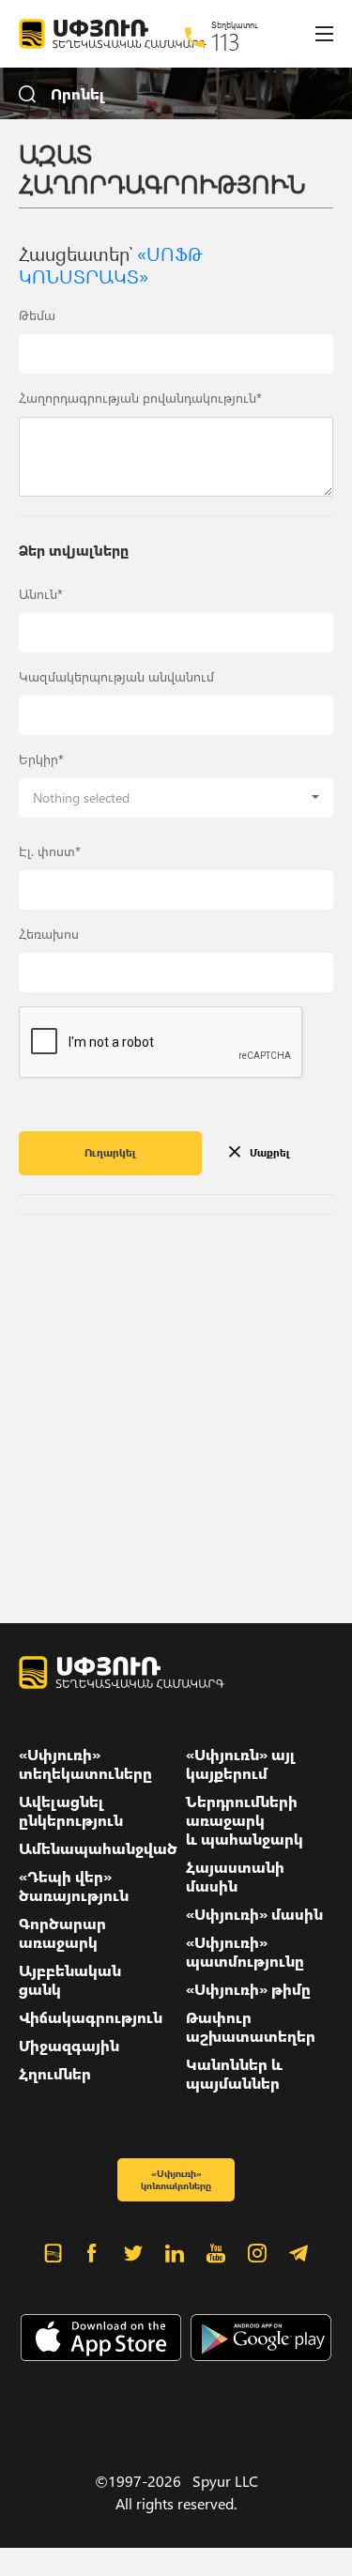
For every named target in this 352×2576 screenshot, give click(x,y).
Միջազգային (69, 2046)
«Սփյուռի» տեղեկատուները (85, 1764)
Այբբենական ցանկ (70, 1980)
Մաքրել (270, 1152)
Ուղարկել (110, 1152)
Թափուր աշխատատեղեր (251, 2027)
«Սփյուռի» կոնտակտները (176, 2179)
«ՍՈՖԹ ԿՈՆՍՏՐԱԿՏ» (111, 264)
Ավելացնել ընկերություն (71, 1811)
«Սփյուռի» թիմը (248, 1989)
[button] (176, 798)
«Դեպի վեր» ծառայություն (74, 1886)
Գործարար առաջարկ (62, 1933)
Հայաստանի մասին (235, 1877)
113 (226, 41)
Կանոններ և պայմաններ (234, 2074)
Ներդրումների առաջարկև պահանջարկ (245, 1820)
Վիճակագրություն (91, 2017)
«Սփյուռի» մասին (254, 1914)
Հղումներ (55, 2074)
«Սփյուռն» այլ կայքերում (241, 1764)
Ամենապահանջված (98, 1848)
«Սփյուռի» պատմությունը (245, 1952)
